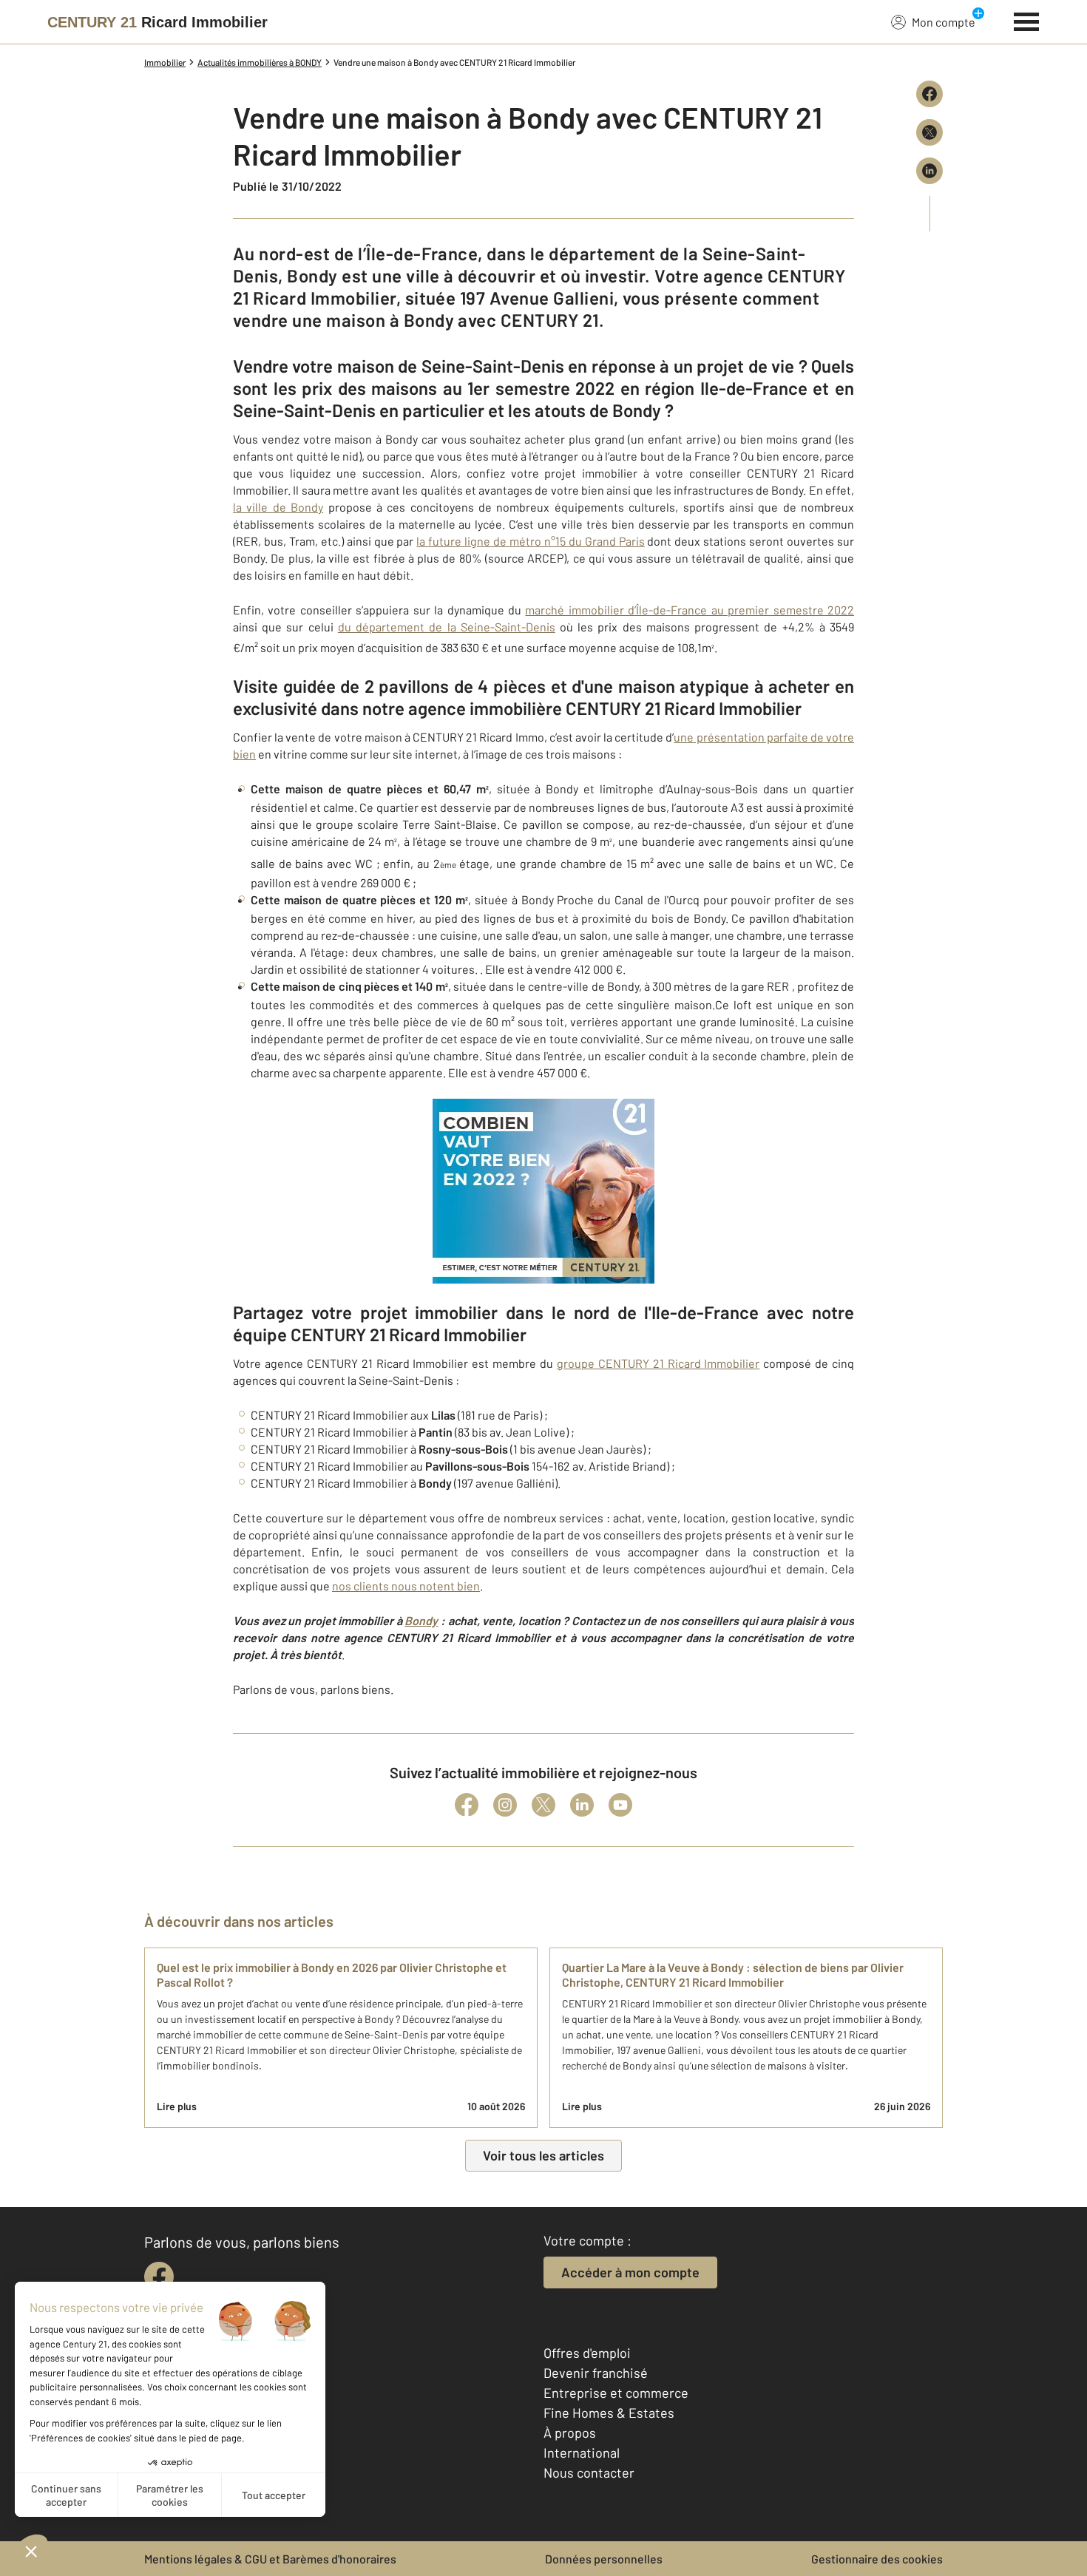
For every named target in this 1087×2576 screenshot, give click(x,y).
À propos (570, 2433)
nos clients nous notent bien (406, 1586)
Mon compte (944, 22)
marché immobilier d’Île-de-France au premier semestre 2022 (690, 610)
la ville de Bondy (278, 507)
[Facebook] (467, 1805)
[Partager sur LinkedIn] (929, 171)
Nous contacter (589, 2472)
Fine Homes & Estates (609, 2413)
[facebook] (159, 2277)
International (582, 2453)
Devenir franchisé (596, 2373)
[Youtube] (620, 1805)
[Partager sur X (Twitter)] (929, 132)
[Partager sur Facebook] (929, 94)
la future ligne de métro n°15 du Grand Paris (530, 541)
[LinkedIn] (582, 1805)
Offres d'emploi (587, 2353)
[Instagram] (505, 1805)
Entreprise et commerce (616, 2393)
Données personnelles (604, 2559)
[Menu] (1027, 20)
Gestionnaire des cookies (877, 2559)
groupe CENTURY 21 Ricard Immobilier (658, 1363)
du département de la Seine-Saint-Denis (447, 627)
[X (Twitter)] (543, 1805)
